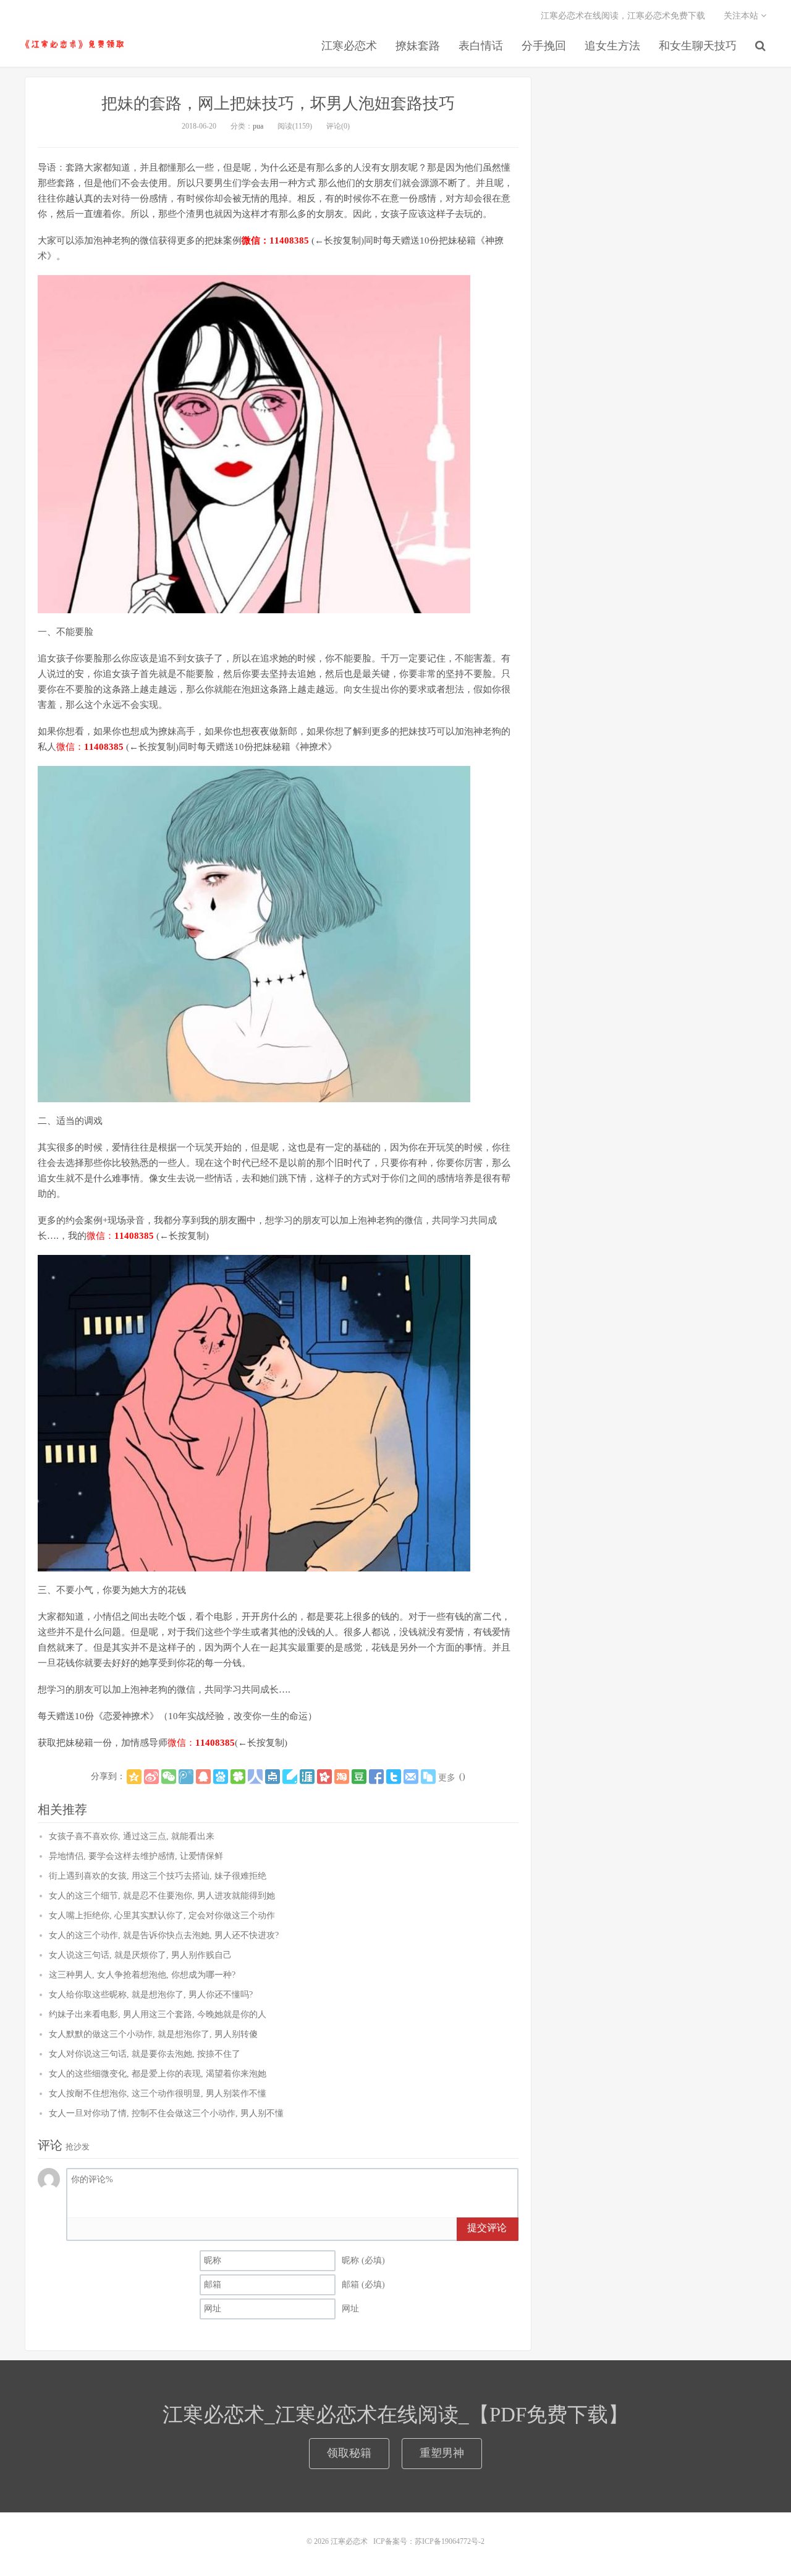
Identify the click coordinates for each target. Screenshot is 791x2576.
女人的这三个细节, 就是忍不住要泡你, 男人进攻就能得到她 (162, 1896)
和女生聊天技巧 (698, 46)
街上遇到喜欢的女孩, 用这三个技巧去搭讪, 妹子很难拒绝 (158, 1876)
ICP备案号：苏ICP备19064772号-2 (429, 2541)
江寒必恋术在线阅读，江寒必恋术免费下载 (623, 16)
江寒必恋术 (74, 44)
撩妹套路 (418, 46)
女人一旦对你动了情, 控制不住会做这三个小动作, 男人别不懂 (166, 2113)
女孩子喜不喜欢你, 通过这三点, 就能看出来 (132, 1836)
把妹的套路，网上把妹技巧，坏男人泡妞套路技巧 (278, 104)
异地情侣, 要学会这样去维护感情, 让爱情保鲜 (136, 1856)
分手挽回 (544, 46)
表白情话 (481, 46)
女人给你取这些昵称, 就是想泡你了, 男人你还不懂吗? (151, 1995)
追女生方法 (612, 46)
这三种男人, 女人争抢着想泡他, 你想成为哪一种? (142, 1975)
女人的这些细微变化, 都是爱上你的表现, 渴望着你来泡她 (158, 2074)
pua (258, 126)
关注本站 (742, 16)
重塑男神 (442, 2453)
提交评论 (487, 2228)
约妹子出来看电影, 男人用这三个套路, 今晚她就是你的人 (158, 2014)
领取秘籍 (349, 2453)
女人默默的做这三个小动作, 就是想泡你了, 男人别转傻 (153, 2034)
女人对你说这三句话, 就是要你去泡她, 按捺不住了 (145, 2054)
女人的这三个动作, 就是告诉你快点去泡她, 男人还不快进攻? (164, 1935)
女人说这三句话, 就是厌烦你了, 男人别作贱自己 (140, 1955)
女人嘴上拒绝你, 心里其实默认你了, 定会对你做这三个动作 (162, 1915)
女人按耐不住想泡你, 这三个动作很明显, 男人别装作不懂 (158, 2094)
